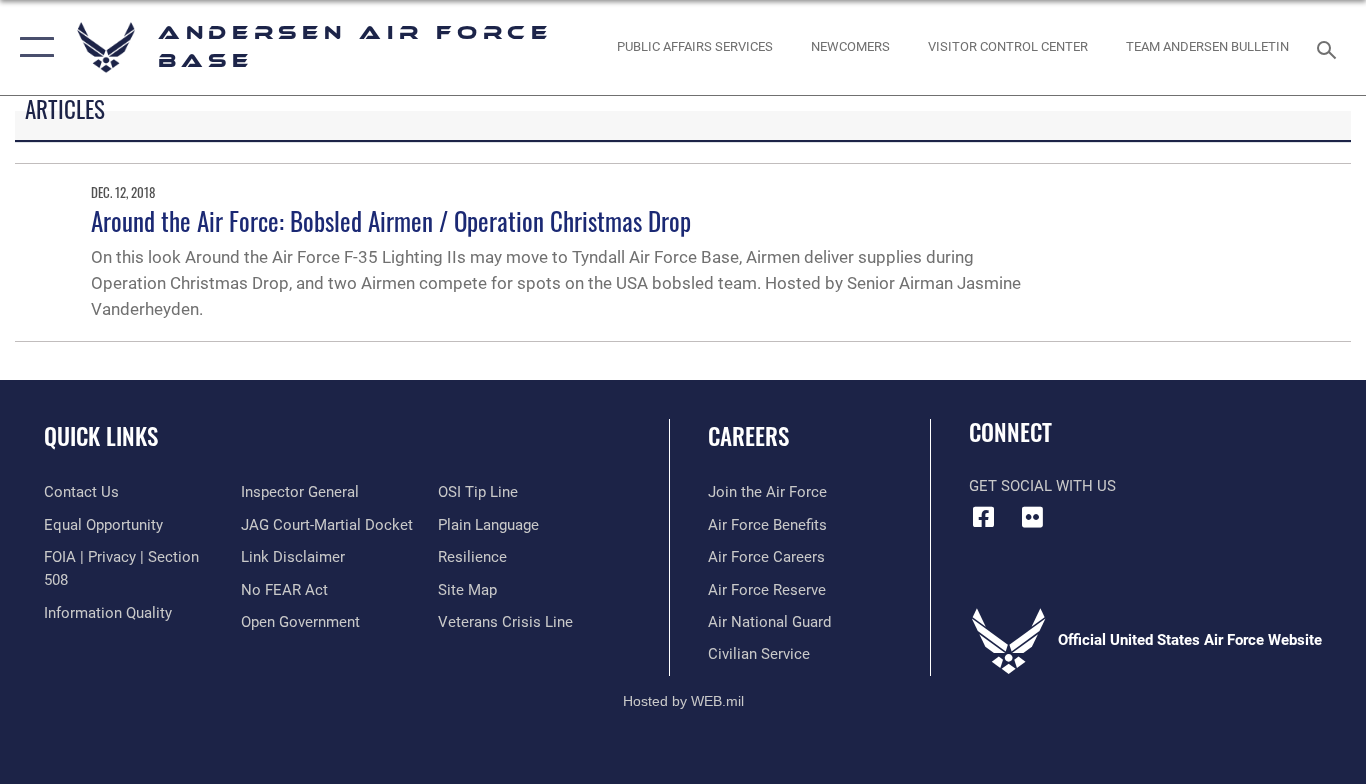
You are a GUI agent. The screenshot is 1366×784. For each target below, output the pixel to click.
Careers (748, 436)
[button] (32, 47)
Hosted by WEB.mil (683, 701)
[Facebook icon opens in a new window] (984, 517)
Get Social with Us (1042, 486)
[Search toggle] (1330, 48)
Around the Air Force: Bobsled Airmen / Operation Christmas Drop (391, 220)
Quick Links (101, 436)
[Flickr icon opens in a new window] (1033, 517)
